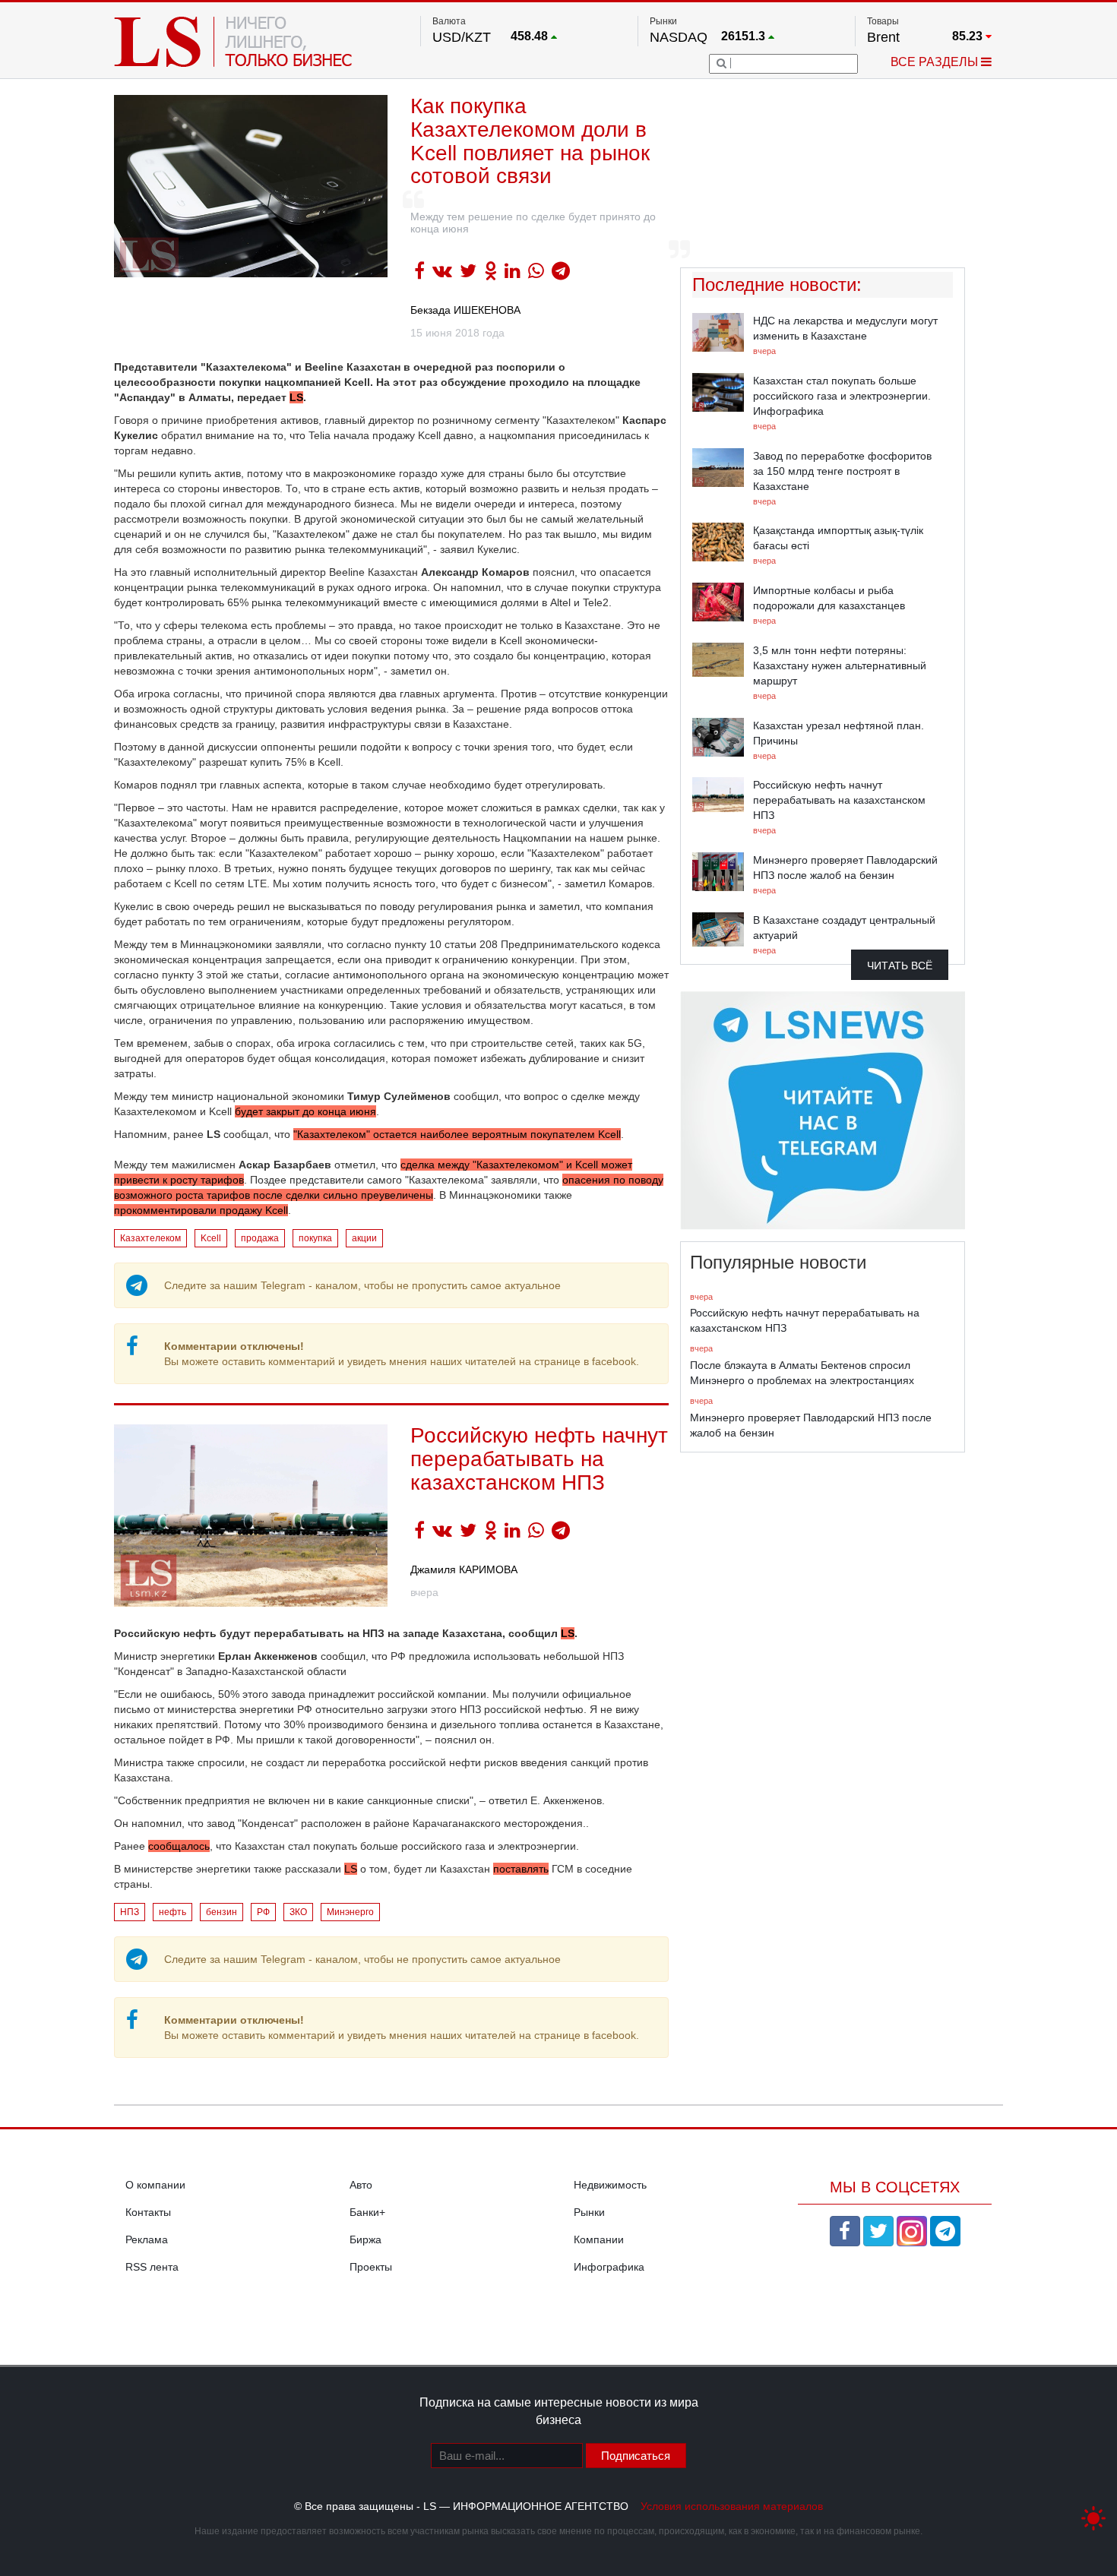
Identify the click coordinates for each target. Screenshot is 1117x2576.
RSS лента (152, 2267)
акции (364, 1238)
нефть (172, 1912)
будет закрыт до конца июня (305, 1111)
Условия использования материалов (732, 2506)
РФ (263, 1912)
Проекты (371, 2267)
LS (296, 397)
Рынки (589, 2212)
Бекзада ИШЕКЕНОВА (465, 310)
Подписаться (636, 2456)
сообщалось (179, 1846)
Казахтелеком (150, 1238)
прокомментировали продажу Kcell (201, 1210)
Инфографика (609, 2267)
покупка (315, 1238)
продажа (260, 1238)
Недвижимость (610, 2185)
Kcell (211, 1238)
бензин (222, 1912)
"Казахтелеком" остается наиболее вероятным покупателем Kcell (457, 1134)
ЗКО (298, 1912)
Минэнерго (350, 1912)
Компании (599, 2239)
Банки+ (367, 2212)
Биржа (365, 2239)
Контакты (148, 2212)
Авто (361, 2185)
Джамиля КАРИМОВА (464, 1569)
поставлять (521, 1869)
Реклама (147, 2239)
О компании (155, 2185)
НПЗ (130, 1912)
